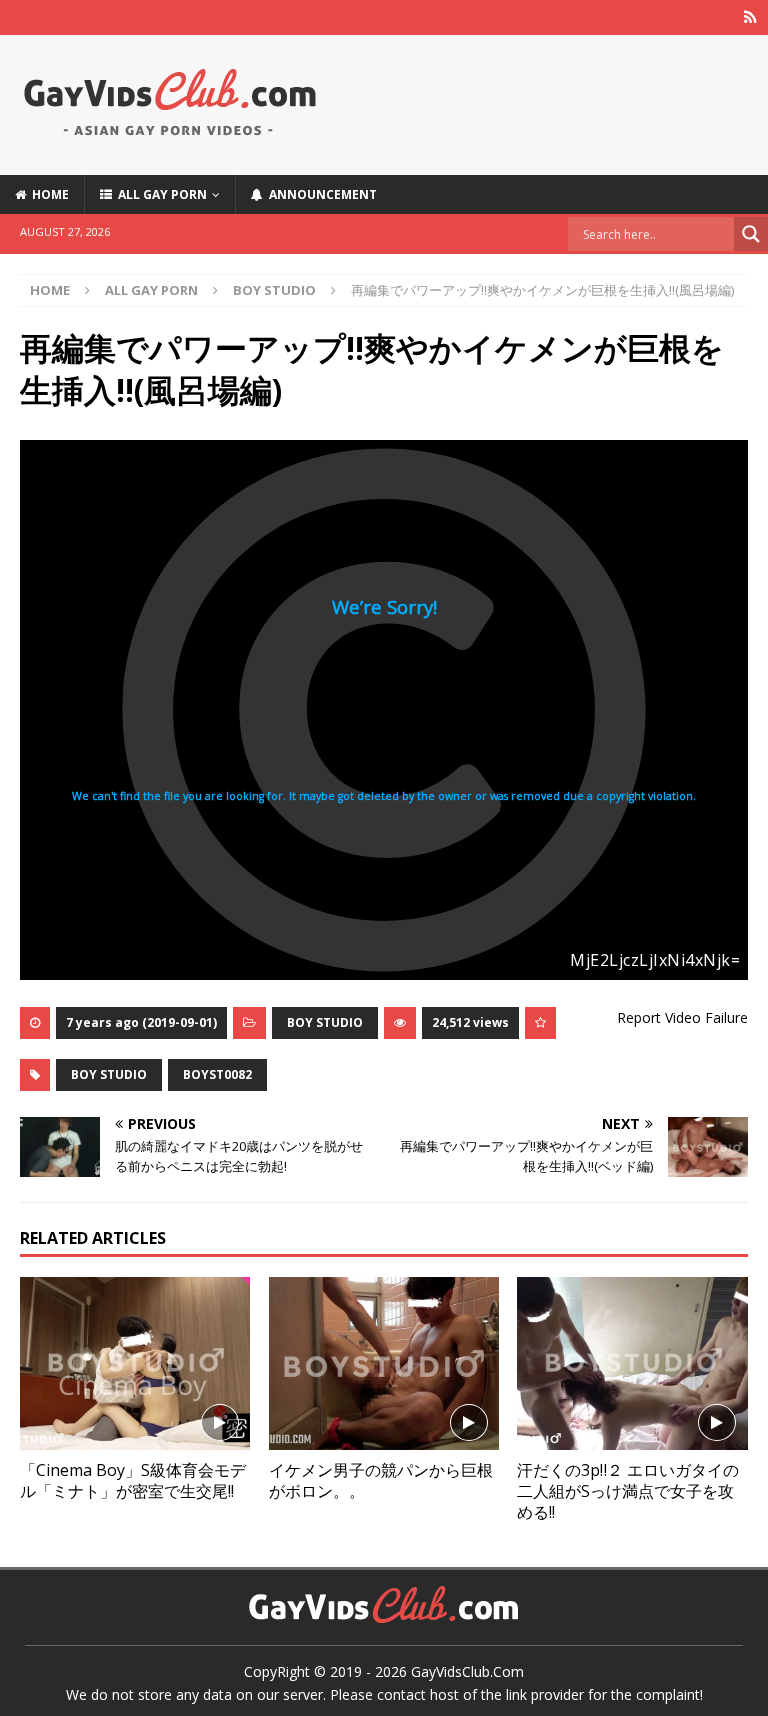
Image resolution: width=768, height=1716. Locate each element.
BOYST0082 (217, 1074)
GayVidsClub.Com (467, 1671)
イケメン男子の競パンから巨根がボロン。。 (381, 1480)
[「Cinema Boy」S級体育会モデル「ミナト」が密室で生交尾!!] (135, 1363)
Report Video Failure (682, 1017)
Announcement (320, 194)
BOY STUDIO (325, 1022)
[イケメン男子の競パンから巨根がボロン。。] (384, 1363)
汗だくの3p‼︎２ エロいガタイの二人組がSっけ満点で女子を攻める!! (628, 1491)
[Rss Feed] (750, 17)
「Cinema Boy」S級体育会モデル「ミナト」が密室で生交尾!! (133, 1480)
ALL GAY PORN (159, 194)
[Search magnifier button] (751, 234)
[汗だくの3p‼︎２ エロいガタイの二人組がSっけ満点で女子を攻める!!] (632, 1363)
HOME (47, 194)
